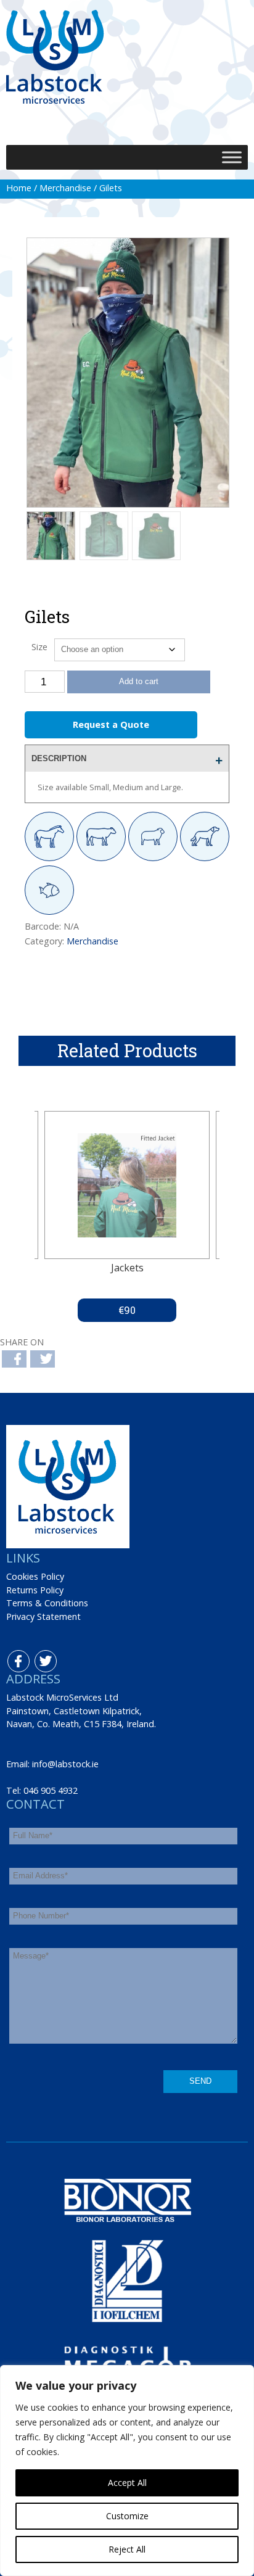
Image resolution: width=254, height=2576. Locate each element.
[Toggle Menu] (232, 157)
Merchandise (65, 188)
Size (39, 647)
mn (141, 117)
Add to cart (139, 681)
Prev (100, 1216)
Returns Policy (35, 1590)
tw (38, 1657)
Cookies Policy (35, 1576)
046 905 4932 (51, 1790)
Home (19, 188)
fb (10, 1657)
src (114, 117)
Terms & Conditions (47, 1603)
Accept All (127, 2483)
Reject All (127, 2549)
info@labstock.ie (65, 1764)
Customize (127, 2516)
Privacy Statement (43, 1616)
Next (154, 1216)
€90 (127, 1310)
